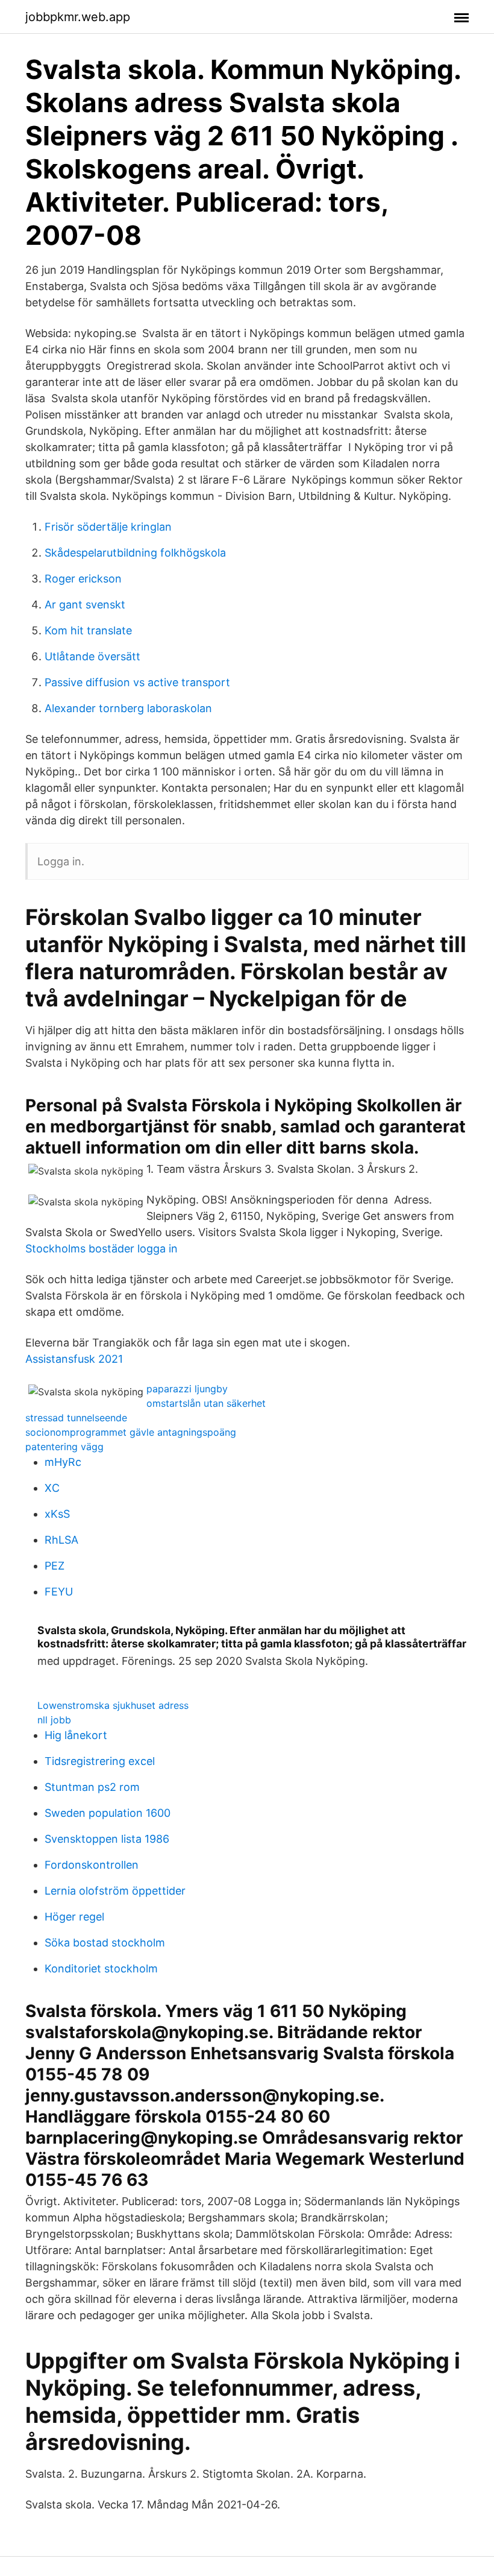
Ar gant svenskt (85, 605)
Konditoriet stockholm (101, 1968)
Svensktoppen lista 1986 (107, 1839)
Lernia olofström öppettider (115, 1891)
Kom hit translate (88, 630)
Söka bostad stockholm (105, 1943)
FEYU (59, 1592)
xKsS (57, 1514)
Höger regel (74, 1917)
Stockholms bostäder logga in (102, 1249)
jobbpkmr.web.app (78, 17)
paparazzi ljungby (187, 1389)
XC (52, 1488)
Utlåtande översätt (92, 656)
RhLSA (61, 1540)
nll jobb (54, 1720)
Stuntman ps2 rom (92, 1787)
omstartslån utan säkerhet (206, 1403)
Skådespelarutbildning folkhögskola (135, 553)
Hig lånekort (76, 1735)
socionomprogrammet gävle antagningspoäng (131, 1432)
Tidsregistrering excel (100, 1761)
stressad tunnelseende (76, 1418)
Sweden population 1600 (108, 1813)
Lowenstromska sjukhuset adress (113, 1705)
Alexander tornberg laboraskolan (128, 708)
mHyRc (63, 1462)
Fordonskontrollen (92, 1865)
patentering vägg (64, 1447)
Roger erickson (83, 579)
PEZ (55, 1566)
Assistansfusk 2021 (74, 1359)
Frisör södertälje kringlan (108, 527)
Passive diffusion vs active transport (137, 682)
